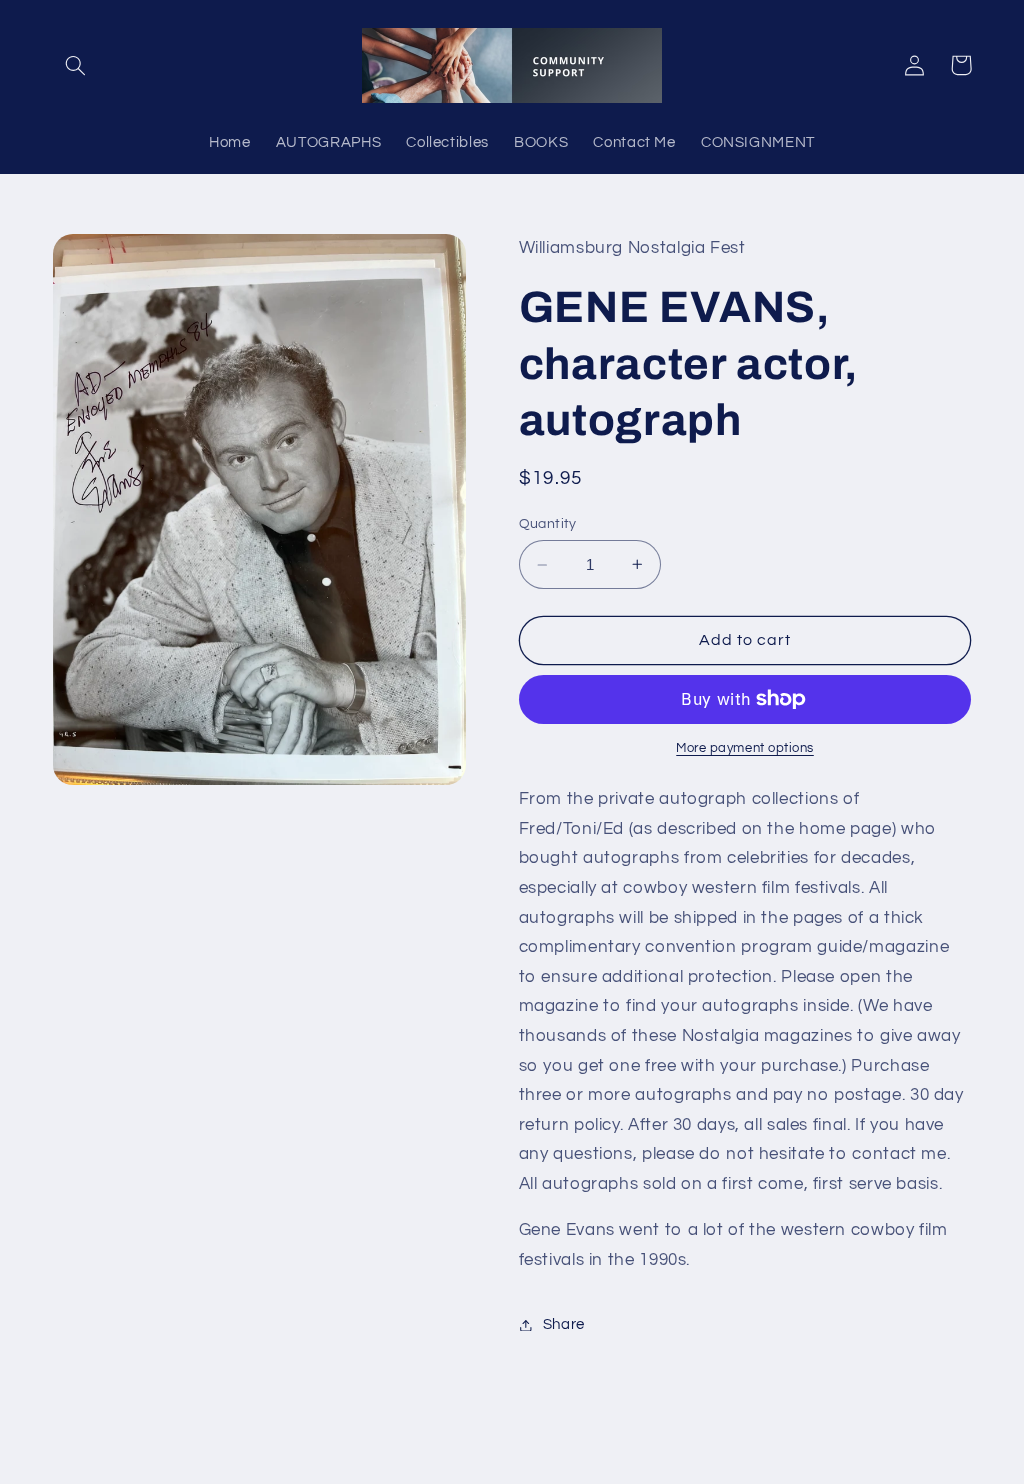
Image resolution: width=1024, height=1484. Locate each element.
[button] (76, 65)
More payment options (745, 748)
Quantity (548, 524)
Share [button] (564, 1324)
